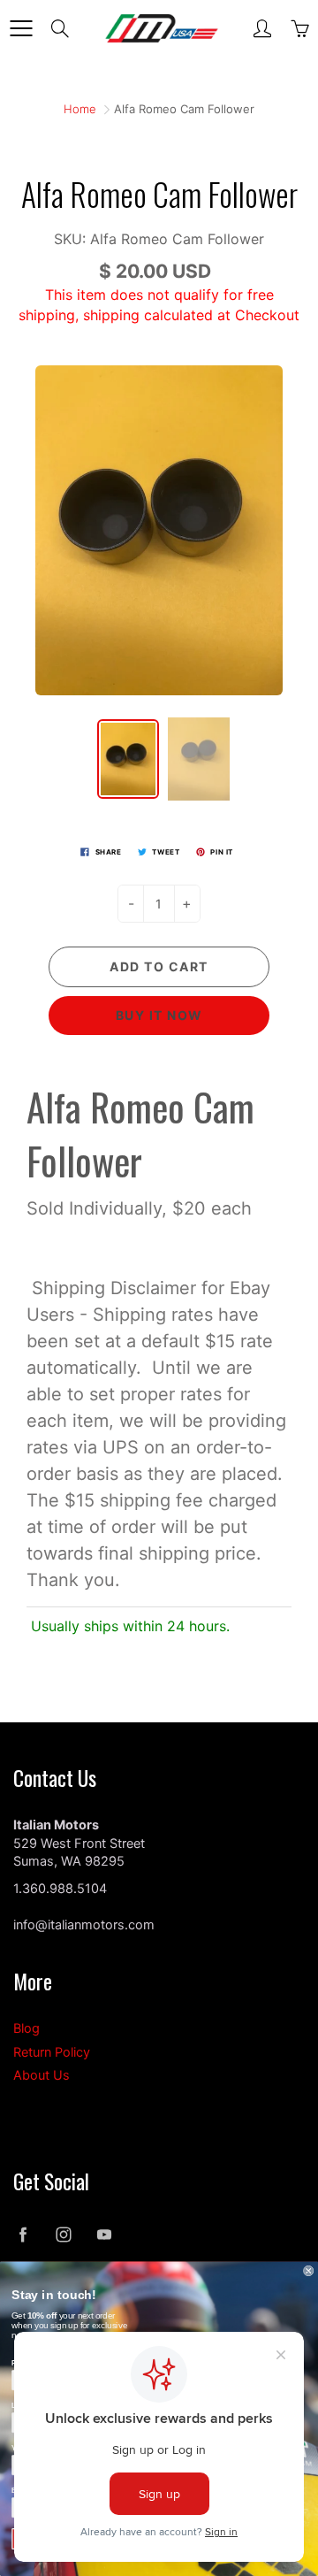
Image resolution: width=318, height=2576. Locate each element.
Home (80, 109)
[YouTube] (104, 2235)
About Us (42, 2075)
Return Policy (52, 2052)
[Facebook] (23, 2235)
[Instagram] (63, 2235)
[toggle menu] (21, 28)
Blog (26, 2028)
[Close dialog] (308, 2271)
